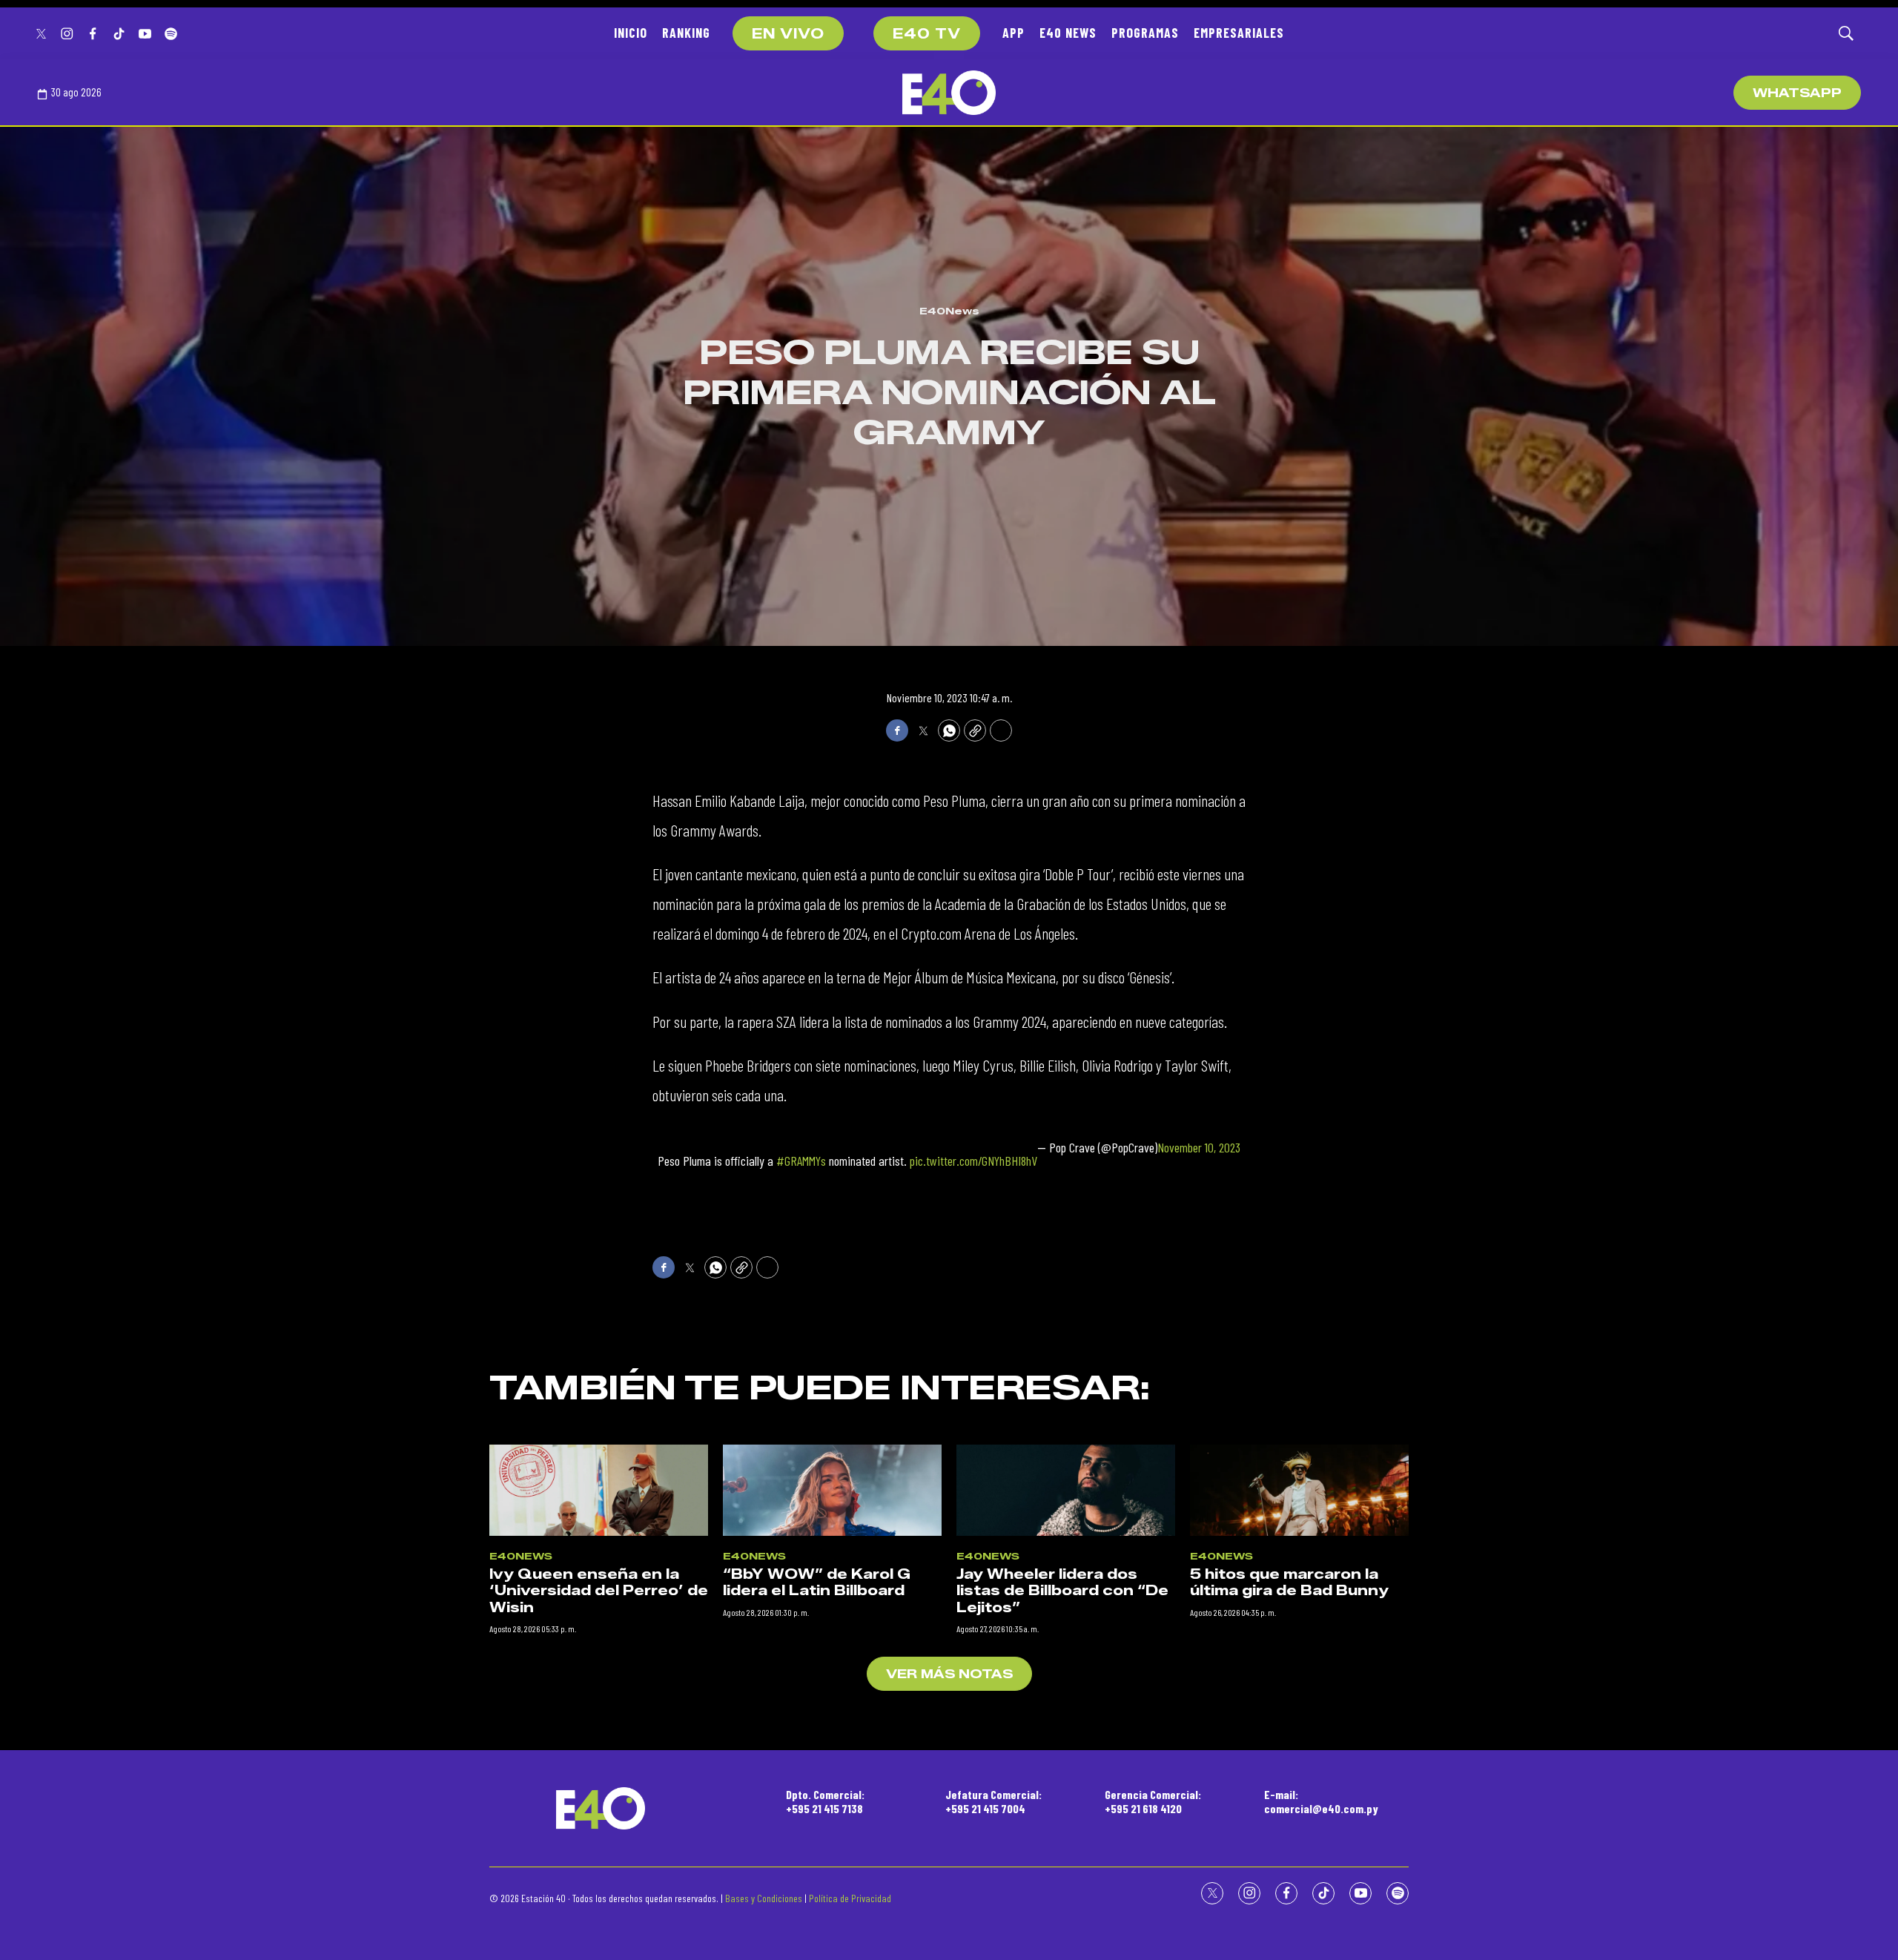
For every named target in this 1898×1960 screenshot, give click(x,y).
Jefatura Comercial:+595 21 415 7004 (993, 1801)
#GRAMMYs (801, 1161)
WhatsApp (1797, 93)
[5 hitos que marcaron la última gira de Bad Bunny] (1299, 1490)
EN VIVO (788, 34)
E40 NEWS (1068, 33)
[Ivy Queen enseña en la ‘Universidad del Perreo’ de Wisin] (599, 1490)
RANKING (686, 33)
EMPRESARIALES (1239, 33)
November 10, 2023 (1199, 1148)
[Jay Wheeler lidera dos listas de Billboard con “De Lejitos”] (1066, 1490)
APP (1014, 33)
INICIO (631, 33)
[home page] (949, 93)
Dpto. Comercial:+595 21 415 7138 (825, 1801)
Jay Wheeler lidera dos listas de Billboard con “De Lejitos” (1062, 1591)
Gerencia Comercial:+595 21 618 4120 (1153, 1801)
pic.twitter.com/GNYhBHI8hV (973, 1161)
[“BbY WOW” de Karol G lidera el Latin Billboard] (832, 1490)
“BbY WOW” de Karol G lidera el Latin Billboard (817, 1583)
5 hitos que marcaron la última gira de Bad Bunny (1289, 1583)
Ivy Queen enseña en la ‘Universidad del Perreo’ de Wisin (599, 1591)
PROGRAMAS (1145, 33)
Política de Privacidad (850, 1898)
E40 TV (927, 34)
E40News (949, 311)
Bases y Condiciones (764, 1898)
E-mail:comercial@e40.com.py (1321, 1801)
